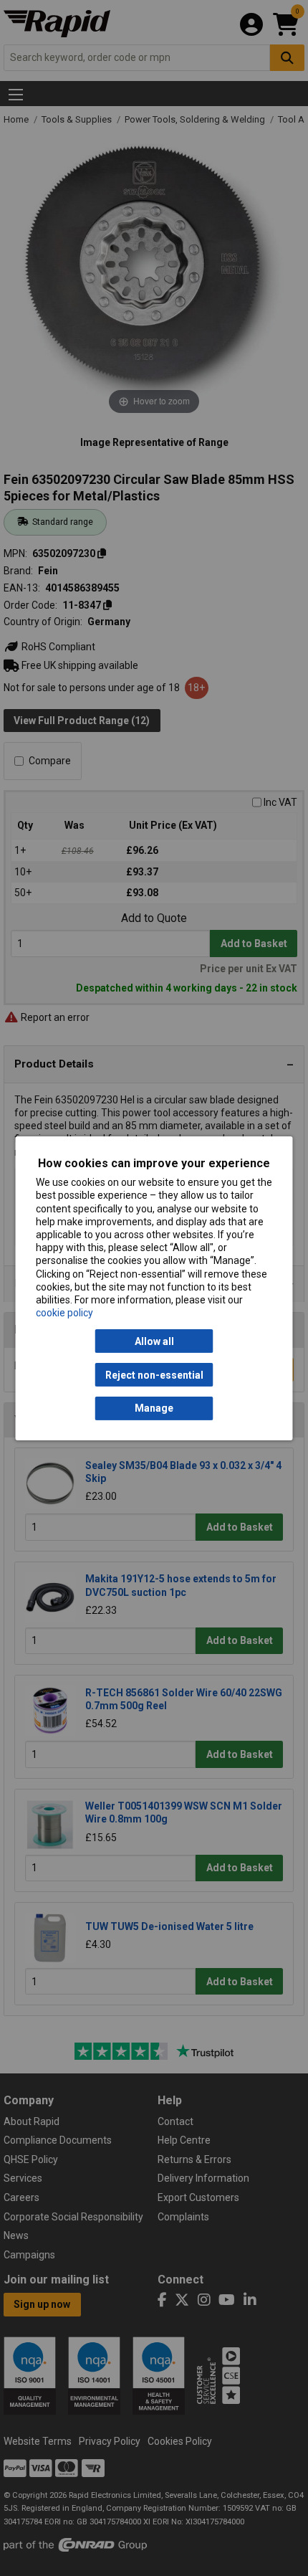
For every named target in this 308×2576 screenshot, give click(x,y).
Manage (154, 1408)
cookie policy (64, 1313)
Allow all (154, 1341)
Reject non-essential (154, 1374)
